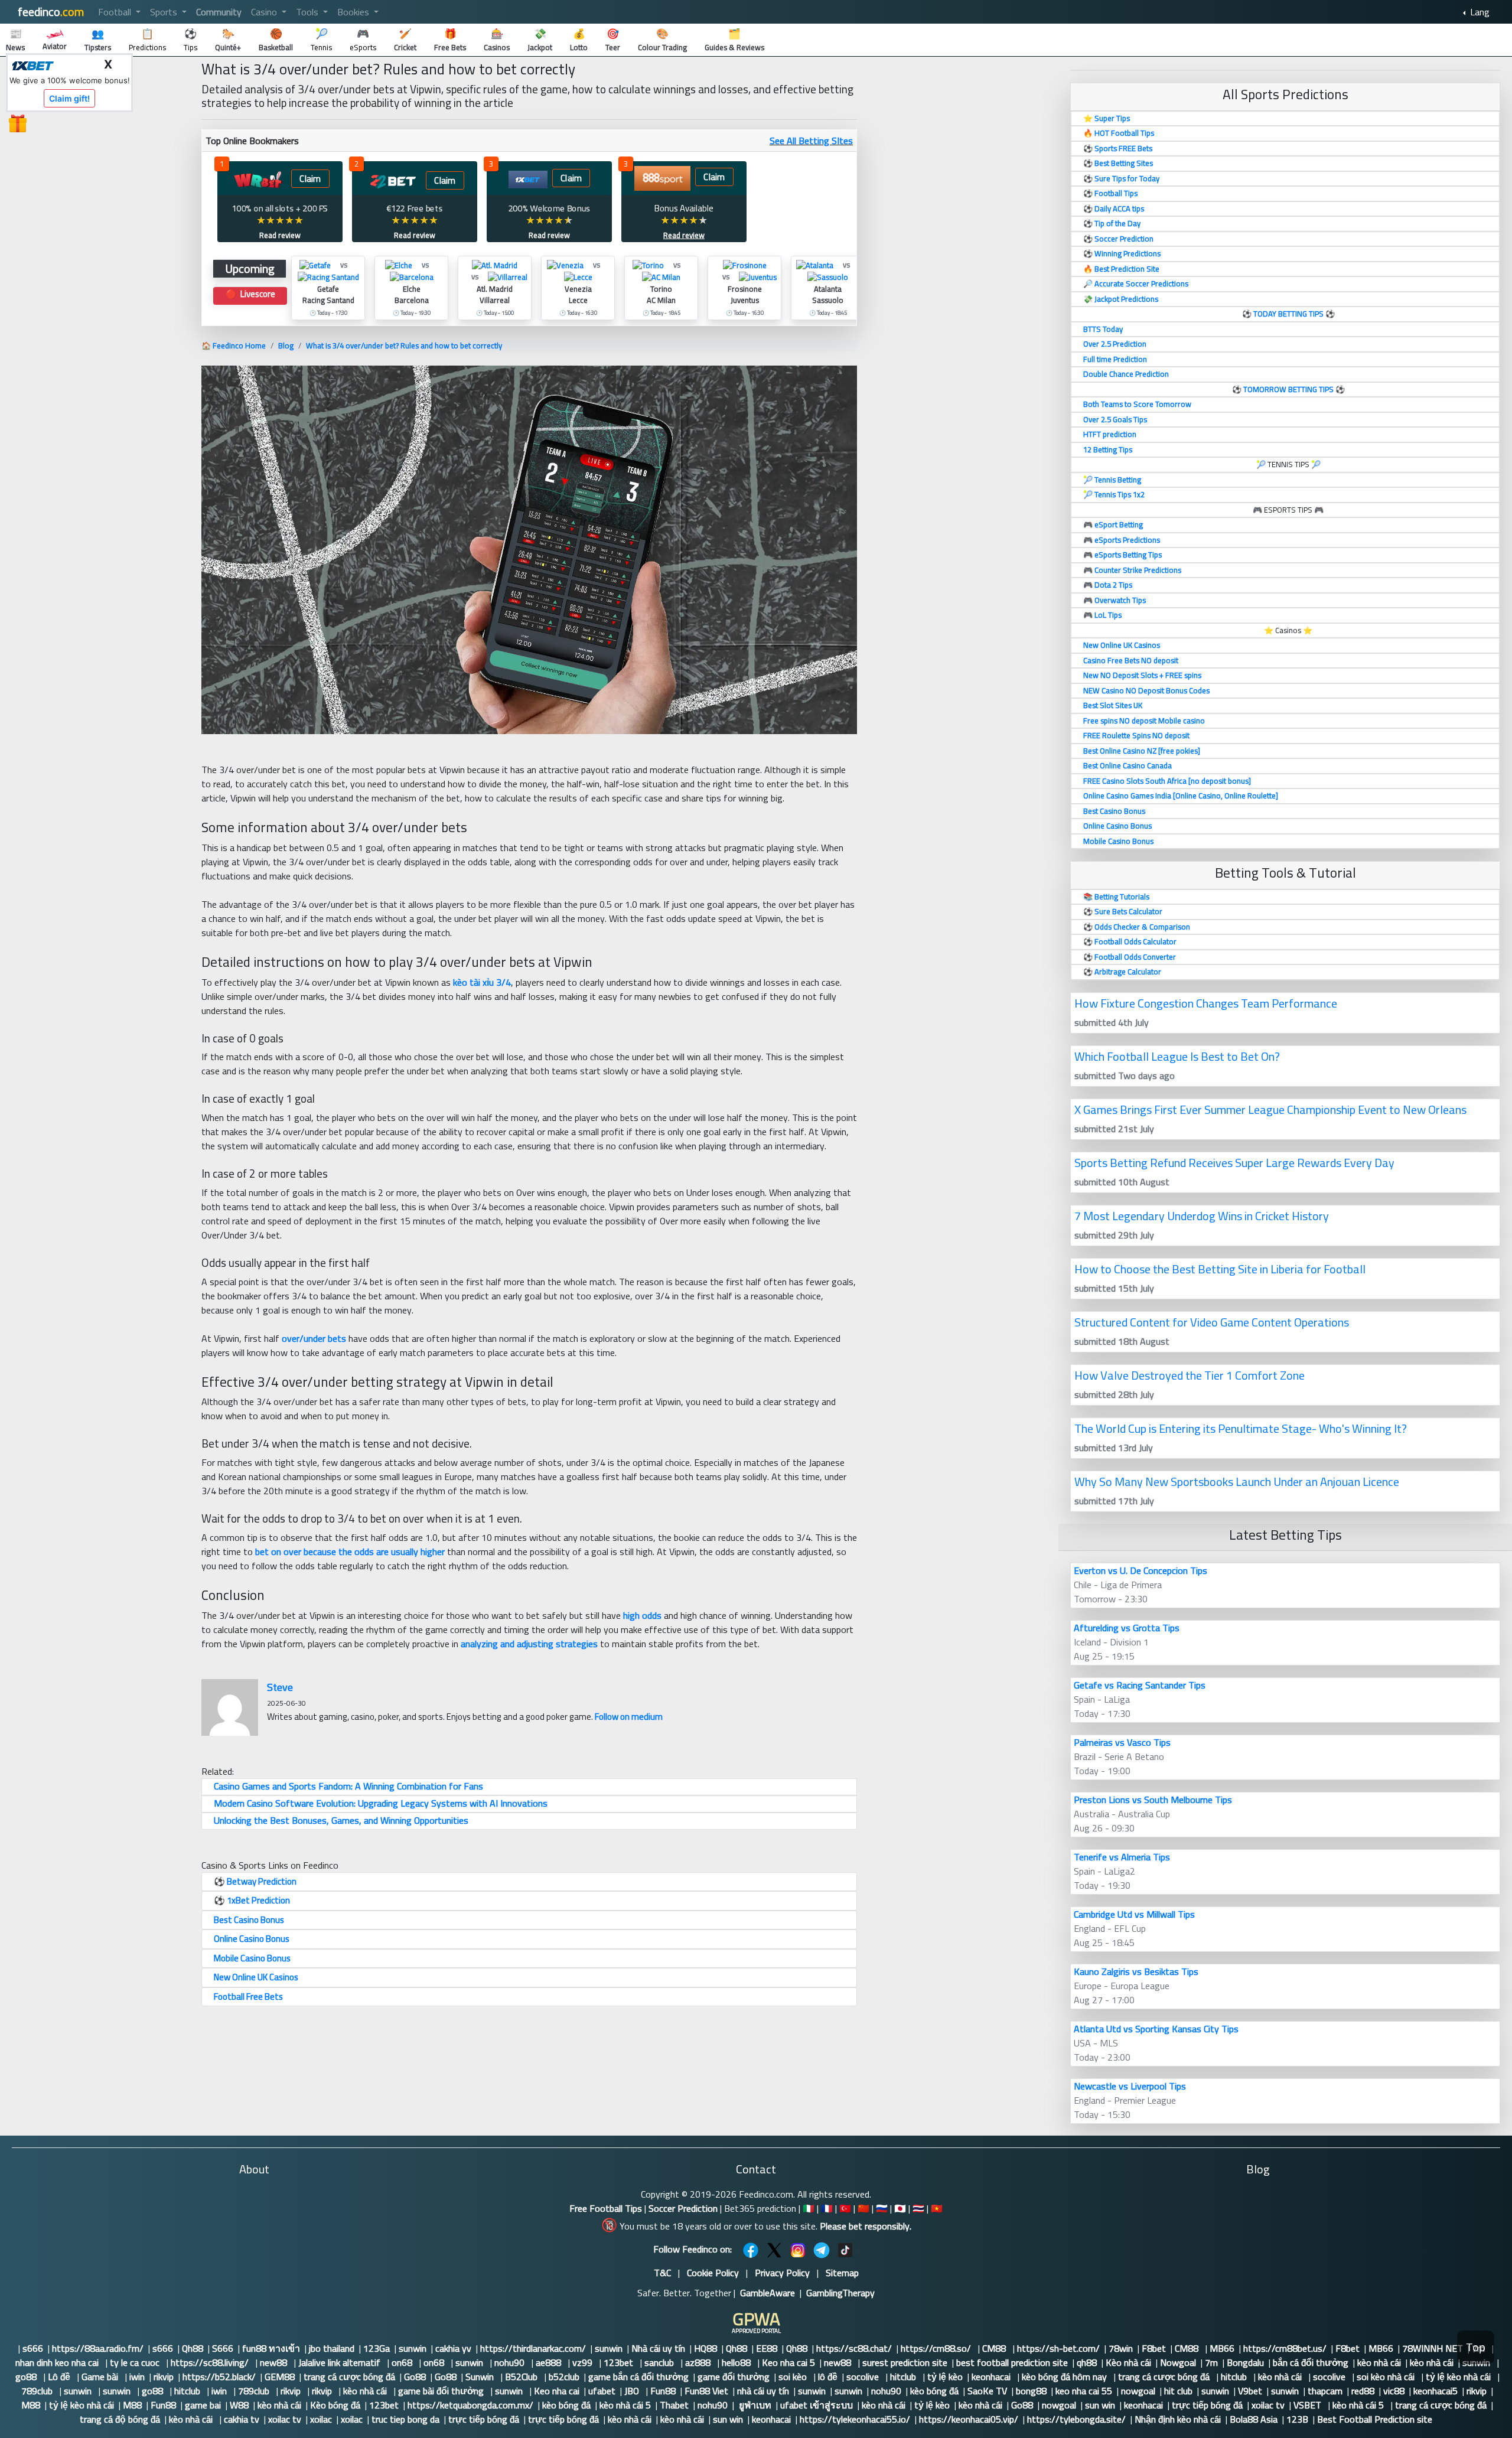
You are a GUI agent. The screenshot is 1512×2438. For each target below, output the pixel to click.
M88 (31, 2405)
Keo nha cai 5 (788, 2362)
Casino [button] (265, 12)
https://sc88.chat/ (854, 2348)
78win (1121, 2348)
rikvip (164, 2377)
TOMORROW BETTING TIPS (1288, 389)
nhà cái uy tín (763, 2391)
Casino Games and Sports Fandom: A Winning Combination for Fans (348, 1786)
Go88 (415, 2377)
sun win (1100, 2405)
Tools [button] (308, 12)
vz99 (584, 2362)
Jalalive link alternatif (340, 2362)
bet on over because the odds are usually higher (350, 1552)
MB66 (1222, 2348)
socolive (864, 2377)
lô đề (828, 2377)
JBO (633, 2391)
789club (38, 2391)
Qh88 (193, 2348)
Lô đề (60, 2377)
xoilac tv (1268, 2405)
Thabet (674, 2405)
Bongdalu (1245, 2362)
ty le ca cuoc (136, 2362)
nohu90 (511, 2362)
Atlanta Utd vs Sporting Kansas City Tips (1156, 2029)
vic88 (1394, 2391)
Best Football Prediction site (1375, 2419)
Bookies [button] (354, 12)
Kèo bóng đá (335, 2405)
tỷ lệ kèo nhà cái (1459, 2377)
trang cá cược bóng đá (349, 2377)
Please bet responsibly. (866, 2226)
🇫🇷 (827, 2208)
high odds (642, 1615)
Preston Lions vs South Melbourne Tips (1153, 1800)
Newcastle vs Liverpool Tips (1130, 2086)
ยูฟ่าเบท (754, 2405)
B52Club (522, 2377)
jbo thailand (332, 2348)
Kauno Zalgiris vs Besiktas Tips (1136, 1971)
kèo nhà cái (1379, 2362)
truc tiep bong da (405, 2419)
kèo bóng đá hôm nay (1065, 2377)
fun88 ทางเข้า (271, 2348)
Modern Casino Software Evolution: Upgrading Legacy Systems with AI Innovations (381, 1803)
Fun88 (663, 2391)
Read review (280, 235)
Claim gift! (69, 98)
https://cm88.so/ (937, 2348)
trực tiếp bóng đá (1207, 2405)
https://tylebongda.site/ (1076, 2419)
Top (1476, 2347)
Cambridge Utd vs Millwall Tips (1134, 1914)
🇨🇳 (863, 2208)
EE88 (767, 2348)
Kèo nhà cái (1128, 2362)
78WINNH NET (1433, 2348)
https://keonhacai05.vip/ (969, 2419)
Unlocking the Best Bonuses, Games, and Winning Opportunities (341, 1820)
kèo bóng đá (934, 2391)
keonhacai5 (1436, 2391)
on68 (403, 2362)
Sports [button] (165, 12)
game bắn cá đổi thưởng (638, 2377)
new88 (275, 2362)
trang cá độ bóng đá (120, 2419)
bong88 (1031, 2391)
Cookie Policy (713, 2273)
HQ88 (706, 2348)
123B (1297, 2419)
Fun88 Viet (706, 2391)
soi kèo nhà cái (1387, 2377)
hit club (1178, 2391)
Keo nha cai (557, 2391)
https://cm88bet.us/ (1285, 2348)
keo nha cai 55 (1084, 2391)
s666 (33, 2348)
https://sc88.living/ (211, 2362)
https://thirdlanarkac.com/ (533, 2348)
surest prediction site (905, 2362)
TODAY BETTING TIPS (1289, 314)
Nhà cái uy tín (658, 2348)
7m (1211, 2362)
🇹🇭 (918, 2208)
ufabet (602, 2391)
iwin (137, 2377)
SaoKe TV (987, 2391)
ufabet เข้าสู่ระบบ (817, 2405)
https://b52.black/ (219, 2377)
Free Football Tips (606, 2208)
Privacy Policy (782, 2273)
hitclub (904, 2377)
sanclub (660, 2362)
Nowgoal (1178, 2362)
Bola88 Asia (1254, 2419)
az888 (699, 2362)
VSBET (1309, 2405)
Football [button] (116, 12)
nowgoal (1138, 2391)
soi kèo (794, 2377)
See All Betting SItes (811, 141)
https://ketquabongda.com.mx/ (470, 2405)
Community (219, 12)
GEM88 (280, 2377)
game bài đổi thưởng (442, 2391)
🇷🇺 (882, 2208)
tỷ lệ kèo (945, 2377)
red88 (1363, 2391)
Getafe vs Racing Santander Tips (1140, 1685)
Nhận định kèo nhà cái (1178, 2419)
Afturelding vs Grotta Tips (1127, 1628)
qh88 (1087, 2362)
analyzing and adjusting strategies (529, 1644)
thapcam (1325, 2391)
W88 (239, 2405)
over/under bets (314, 1338)
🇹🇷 (845, 2208)
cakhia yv (453, 2348)
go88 (27, 2377)
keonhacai (992, 2377)
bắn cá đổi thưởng (1311, 2362)
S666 (223, 2348)
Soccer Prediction (683, 2208)
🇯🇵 (900, 2208)
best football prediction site (1012, 2362)
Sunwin (481, 2377)
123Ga (377, 2348)
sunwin (413, 2348)
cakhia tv (242, 2419)
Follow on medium (629, 1717)
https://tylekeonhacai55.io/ (855, 2419)
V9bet (1250, 2391)
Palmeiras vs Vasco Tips (1122, 1742)
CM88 (995, 2348)
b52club (564, 2377)
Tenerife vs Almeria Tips (1122, 1857)
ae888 (550, 2362)
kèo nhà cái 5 (625, 2405)
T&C (662, 2273)
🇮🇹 (809, 2208)
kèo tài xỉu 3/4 (482, 982)
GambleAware (768, 2293)
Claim (310, 179)
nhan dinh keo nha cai (58, 2362)
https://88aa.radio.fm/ (98, 2348)
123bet (620, 2362)
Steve (280, 1687)
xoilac (321, 2419)
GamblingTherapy (840, 2293)
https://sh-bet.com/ (1058, 2348)
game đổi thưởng (734, 2377)
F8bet (1154, 2348)
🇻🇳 (937, 2208)
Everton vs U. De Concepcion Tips (1140, 1570)
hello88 (737, 2362)
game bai (203, 2405)
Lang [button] (1479, 12)
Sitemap (842, 2273)
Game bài (101, 2377)
